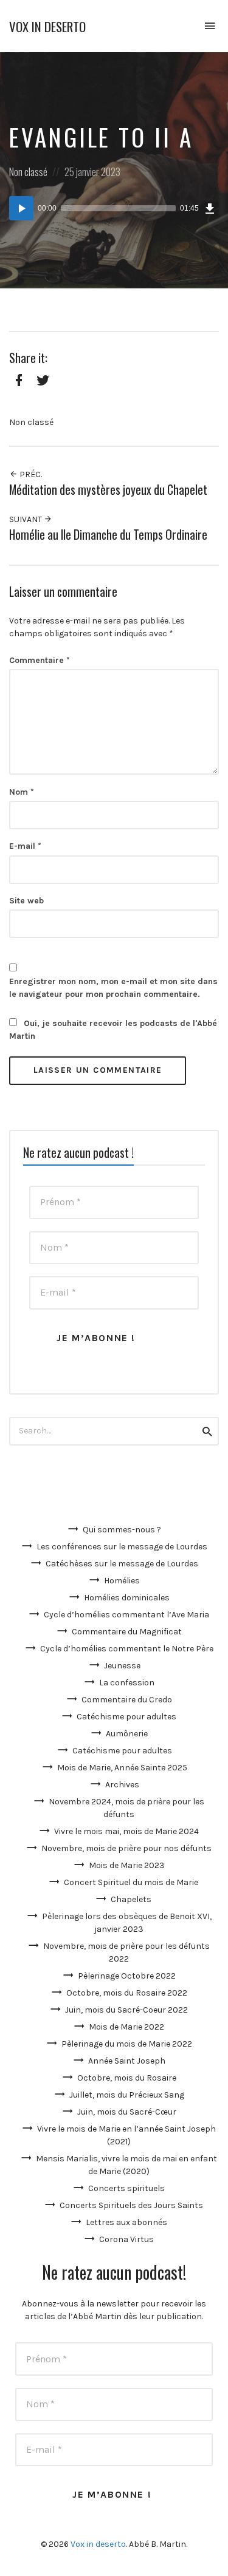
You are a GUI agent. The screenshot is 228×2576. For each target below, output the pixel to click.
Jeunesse (122, 1666)
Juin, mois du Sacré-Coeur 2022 (126, 2010)
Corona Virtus (126, 2239)
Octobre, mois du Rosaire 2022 (127, 1993)
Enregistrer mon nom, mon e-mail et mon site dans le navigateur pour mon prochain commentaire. (113, 988)
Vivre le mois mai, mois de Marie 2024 (126, 1831)
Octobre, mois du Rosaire (127, 2078)
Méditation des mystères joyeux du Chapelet (108, 490)
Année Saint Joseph (127, 2061)
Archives (122, 1785)
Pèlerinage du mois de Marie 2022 (127, 2044)
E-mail (25, 846)
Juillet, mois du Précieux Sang (127, 2095)
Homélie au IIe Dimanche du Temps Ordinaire (108, 535)
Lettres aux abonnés (126, 2222)
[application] (114, 208)
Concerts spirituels (126, 2188)
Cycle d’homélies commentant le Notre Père (127, 1649)
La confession (127, 1683)
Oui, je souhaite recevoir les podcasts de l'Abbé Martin (113, 1030)
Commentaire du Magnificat (127, 1632)
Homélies (122, 1581)
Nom (22, 792)
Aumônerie (127, 1734)
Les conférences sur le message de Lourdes (122, 1547)
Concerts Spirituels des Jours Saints (131, 2205)
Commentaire (40, 660)
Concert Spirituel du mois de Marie (131, 1882)
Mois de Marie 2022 (126, 2027)
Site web (26, 901)
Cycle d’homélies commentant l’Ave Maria (126, 1615)
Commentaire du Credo (127, 1700)
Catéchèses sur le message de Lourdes (122, 1564)
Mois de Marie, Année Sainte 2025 (122, 1768)
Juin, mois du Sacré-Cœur (127, 2112)
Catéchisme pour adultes (126, 1717)
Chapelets (131, 1899)
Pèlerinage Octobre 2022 (127, 1976)
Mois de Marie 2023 (127, 1865)
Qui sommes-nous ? (122, 1530)
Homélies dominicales (127, 1598)
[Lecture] (21, 208)
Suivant (26, 519)
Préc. (30, 474)
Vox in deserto (47, 26)
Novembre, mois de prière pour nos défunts (126, 1848)
